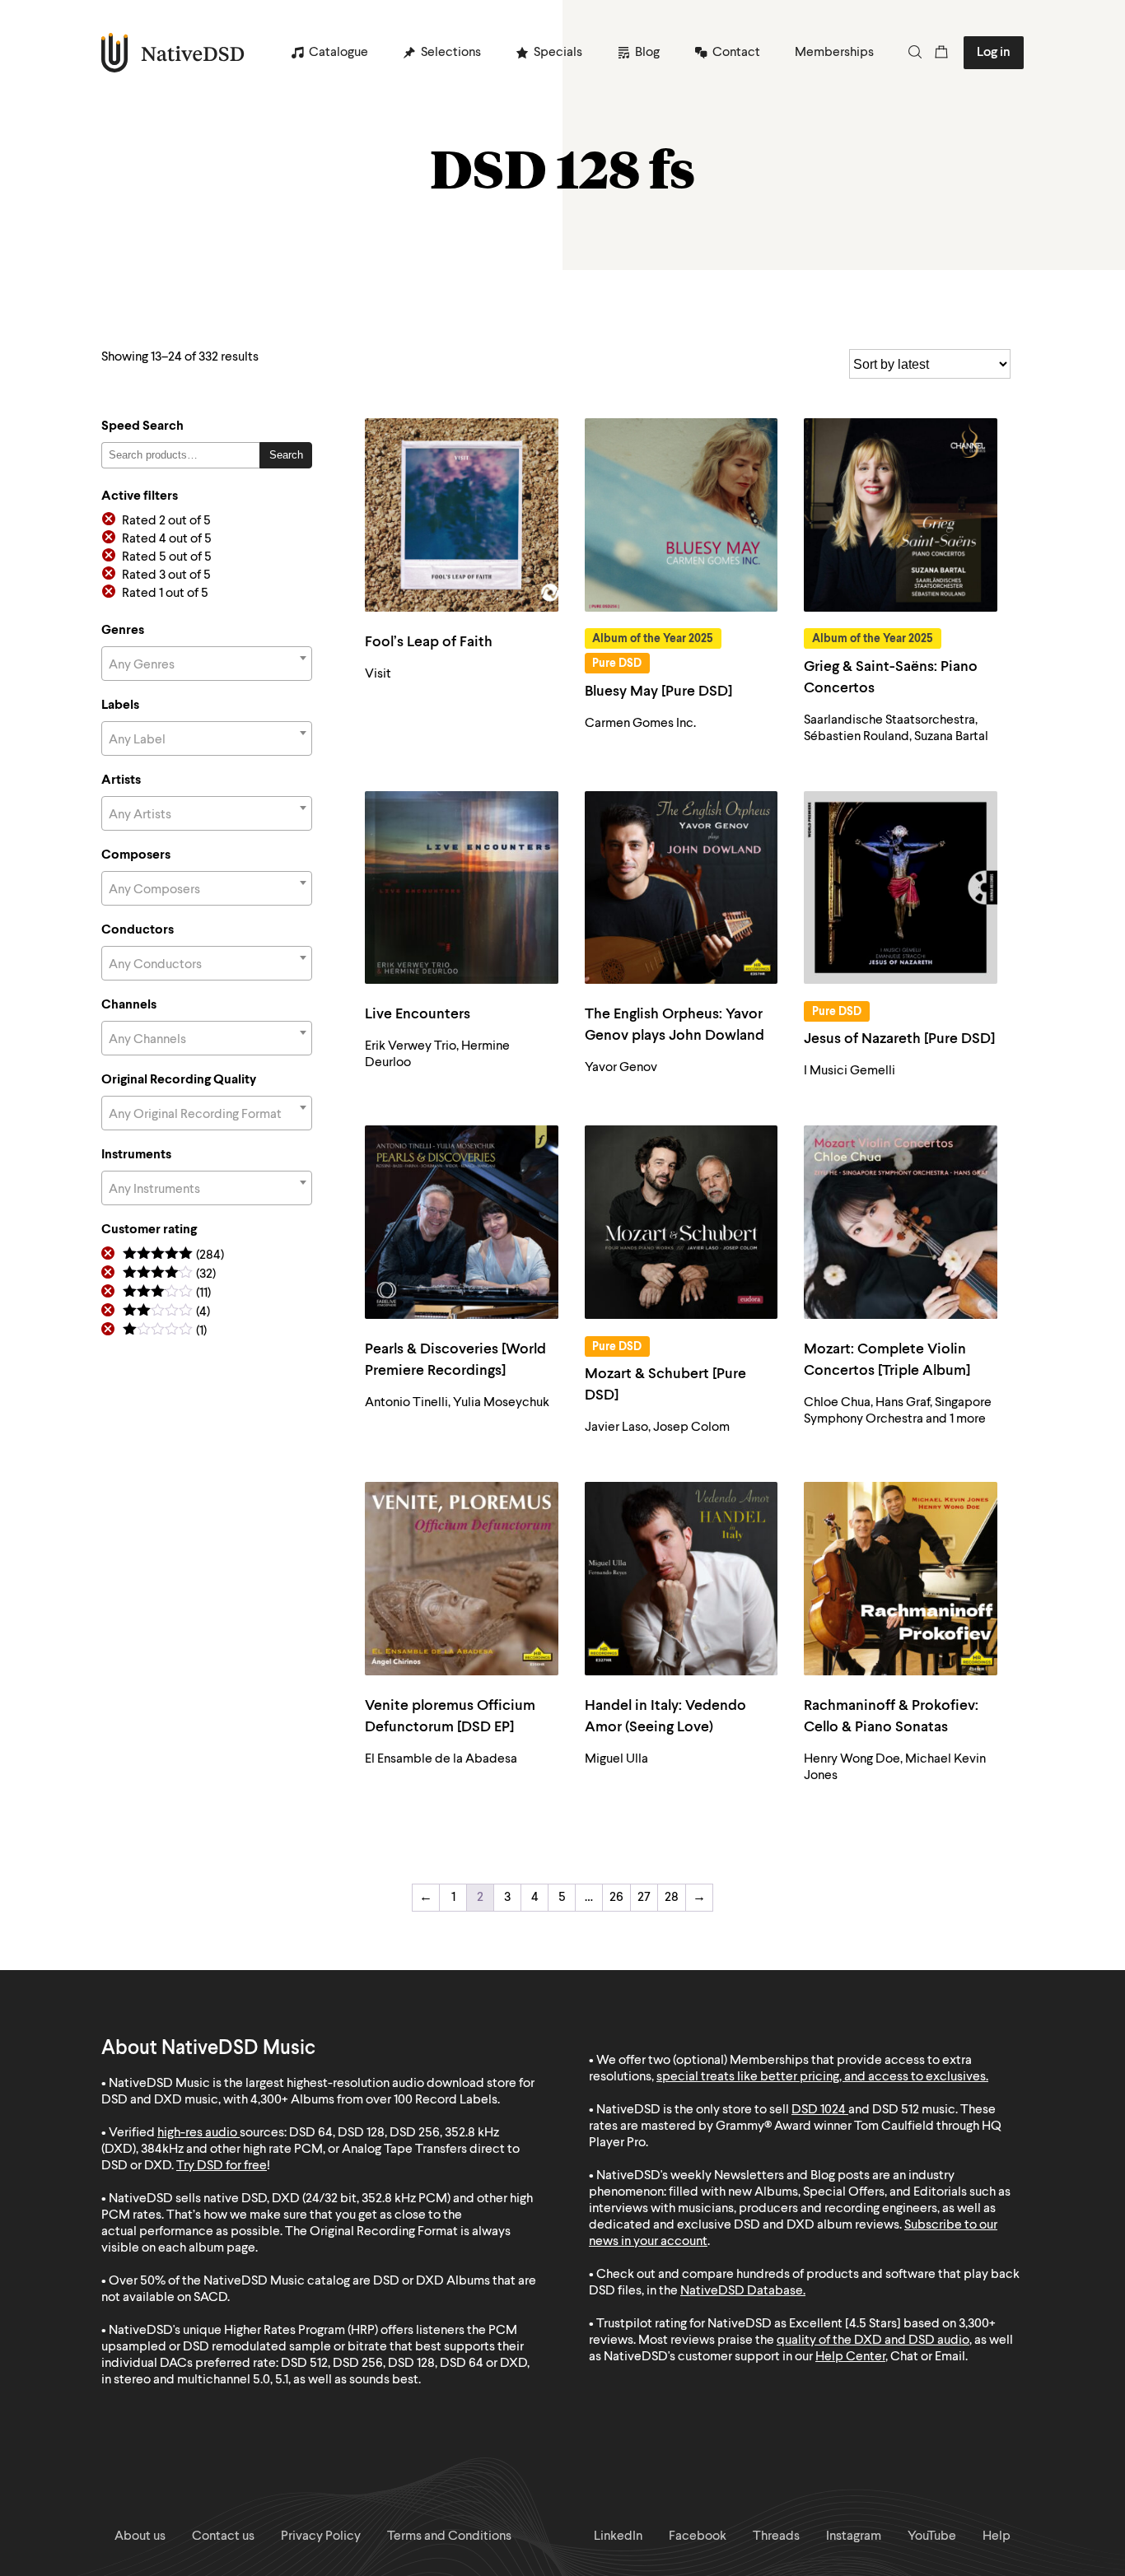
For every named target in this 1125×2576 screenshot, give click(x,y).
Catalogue (338, 53)
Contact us (223, 2536)
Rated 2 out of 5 (166, 521)
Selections (451, 53)
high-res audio (197, 2133)
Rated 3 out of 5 (166, 575)
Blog (647, 53)
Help (997, 2536)
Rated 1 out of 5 (165, 594)
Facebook (698, 2536)
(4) (166, 1313)
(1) (165, 1332)
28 (672, 1898)
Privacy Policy (321, 2536)
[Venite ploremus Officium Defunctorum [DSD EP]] (462, 1579)
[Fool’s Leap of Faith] (462, 515)
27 (644, 1898)
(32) (169, 1275)
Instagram (854, 2536)
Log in (994, 53)
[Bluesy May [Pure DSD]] (682, 515)
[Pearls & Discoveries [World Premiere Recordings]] (462, 1222)
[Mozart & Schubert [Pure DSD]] (682, 1222)
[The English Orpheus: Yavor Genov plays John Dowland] (682, 888)
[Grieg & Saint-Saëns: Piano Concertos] (901, 515)
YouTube (932, 2536)
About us (140, 2536)
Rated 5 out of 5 (167, 557)
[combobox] (207, 664)
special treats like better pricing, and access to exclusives (821, 2077)
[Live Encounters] (462, 888)
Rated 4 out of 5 (167, 539)
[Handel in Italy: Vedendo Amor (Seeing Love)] (682, 1579)
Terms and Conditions (449, 2536)
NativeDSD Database (742, 2291)
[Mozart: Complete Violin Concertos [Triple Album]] (901, 1222)
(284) (173, 1256)
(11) (167, 1294)
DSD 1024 (819, 2110)
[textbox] (207, 665)
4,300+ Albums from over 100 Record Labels (374, 2100)
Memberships (834, 53)
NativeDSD (173, 53)
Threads (776, 2536)
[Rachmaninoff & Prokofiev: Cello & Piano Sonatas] (901, 1579)
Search (286, 455)
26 (616, 1898)
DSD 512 (896, 2110)
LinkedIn (618, 2536)
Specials (558, 53)
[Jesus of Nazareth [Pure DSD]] (901, 888)
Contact (736, 53)
